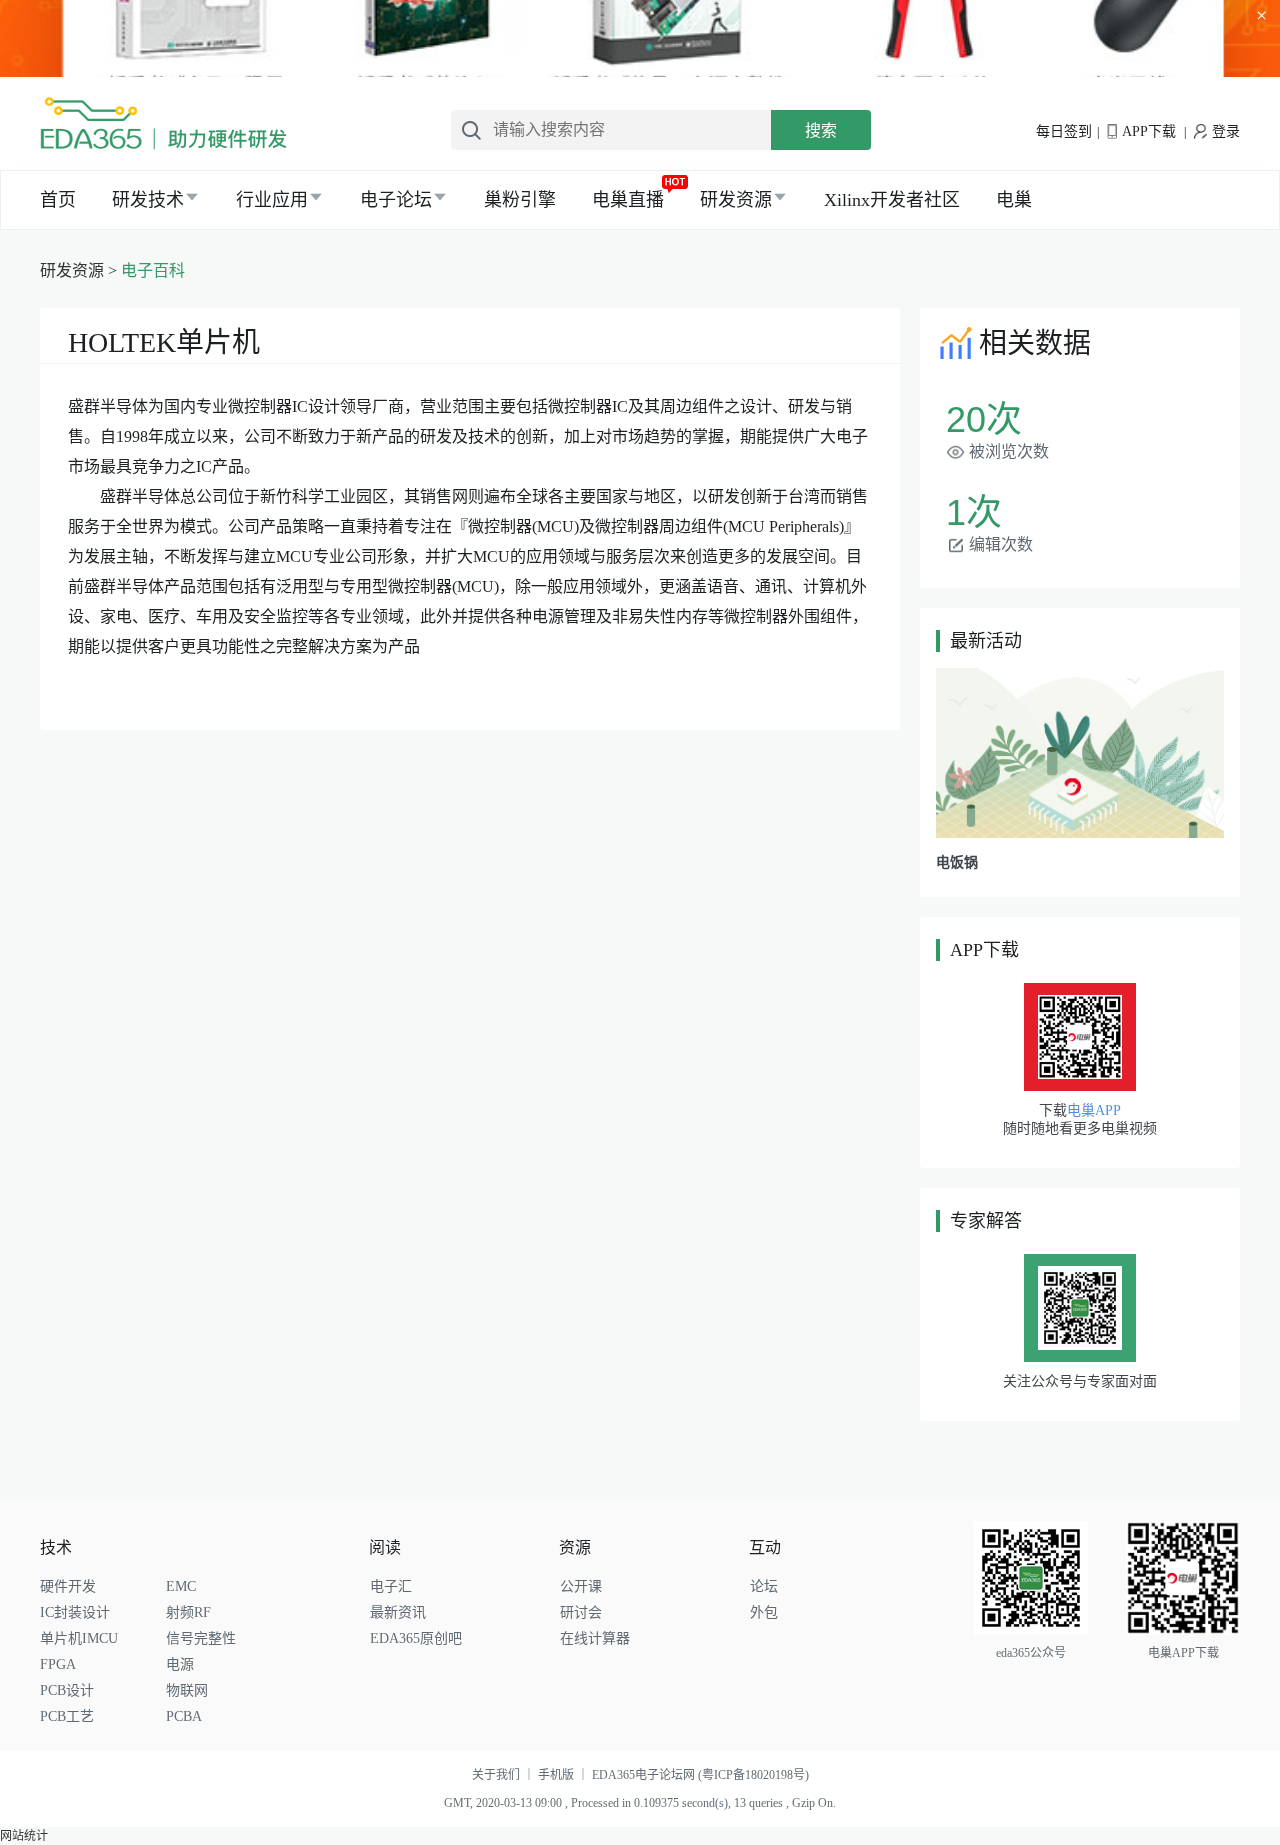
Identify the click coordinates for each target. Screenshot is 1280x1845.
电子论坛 (396, 200)
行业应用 (272, 200)
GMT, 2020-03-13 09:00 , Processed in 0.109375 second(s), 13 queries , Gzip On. (640, 1803)
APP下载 (1149, 131)
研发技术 (148, 200)
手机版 (565, 1775)
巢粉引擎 (520, 200)
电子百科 (153, 270)
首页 (58, 200)
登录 (1226, 131)
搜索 (821, 130)
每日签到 (1064, 131)
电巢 (1014, 200)
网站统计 (24, 1836)
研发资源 (736, 200)
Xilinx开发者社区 (892, 200)
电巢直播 (628, 200)
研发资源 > (80, 270)
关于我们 (505, 1775)
